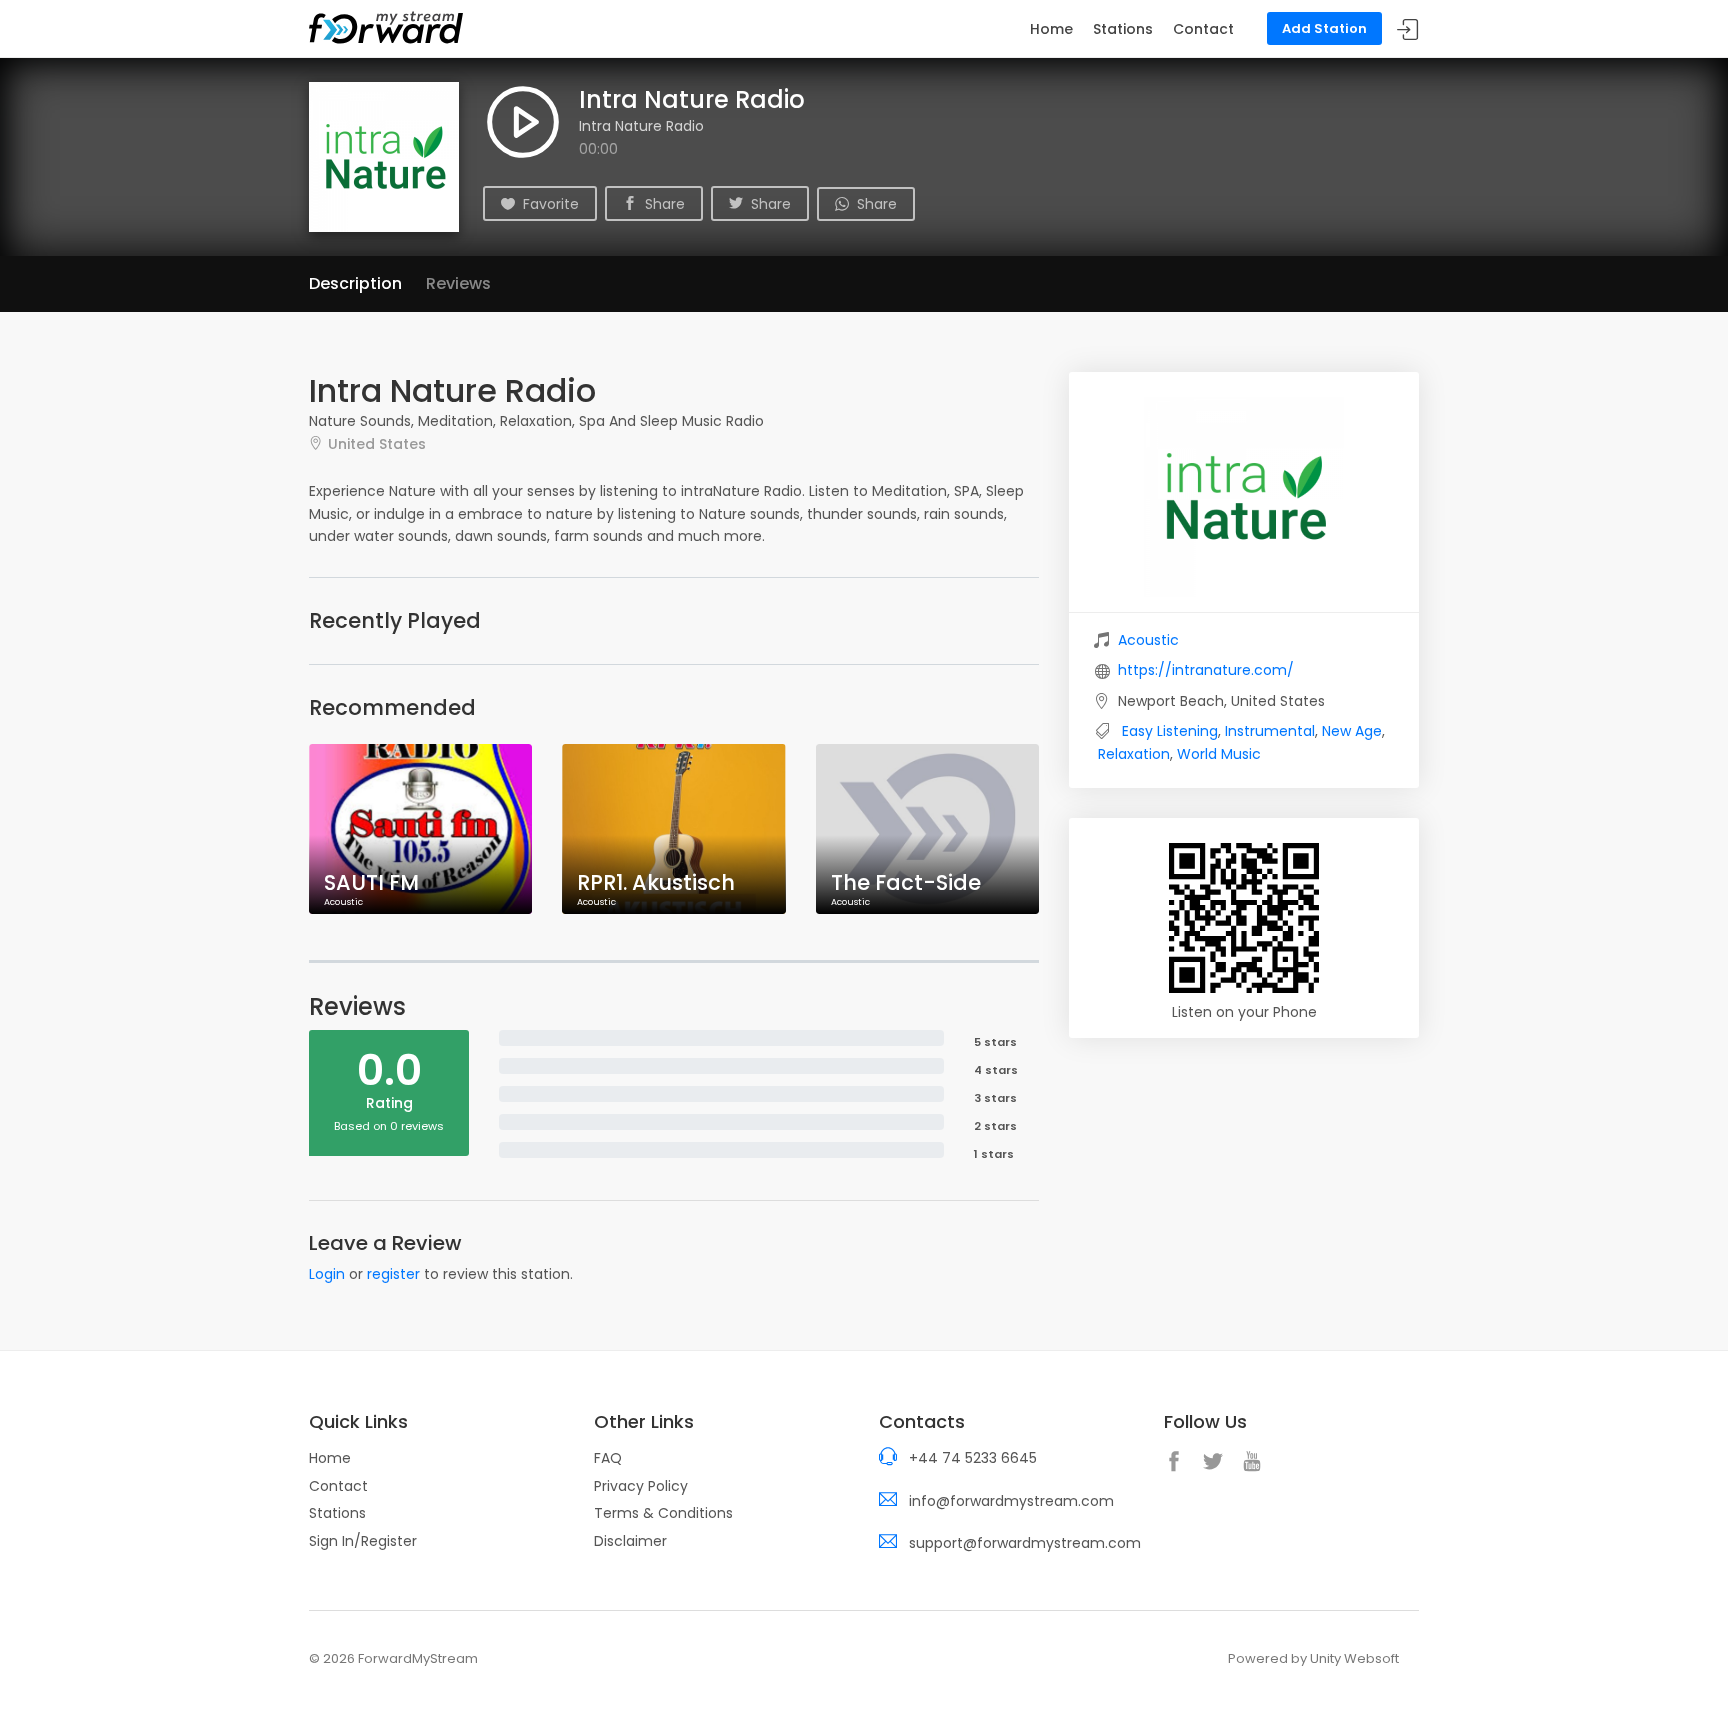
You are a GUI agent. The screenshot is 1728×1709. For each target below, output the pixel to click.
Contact (1203, 29)
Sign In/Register (363, 1541)
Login (327, 1274)
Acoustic (1148, 640)
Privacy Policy (641, 1486)
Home (1051, 29)
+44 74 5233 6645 (973, 1458)
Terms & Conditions (663, 1513)
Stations (1123, 29)
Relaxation (1134, 754)
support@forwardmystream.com (1025, 1543)
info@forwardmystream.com (1011, 1501)
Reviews (458, 283)
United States (377, 443)
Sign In (1408, 29)
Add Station (1324, 28)
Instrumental (1270, 731)
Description (355, 283)
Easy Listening (1170, 731)
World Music (1219, 754)
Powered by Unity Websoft (1313, 1658)
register (393, 1274)
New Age (1352, 731)
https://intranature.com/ (1206, 670)
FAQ (608, 1458)
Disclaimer (630, 1541)
